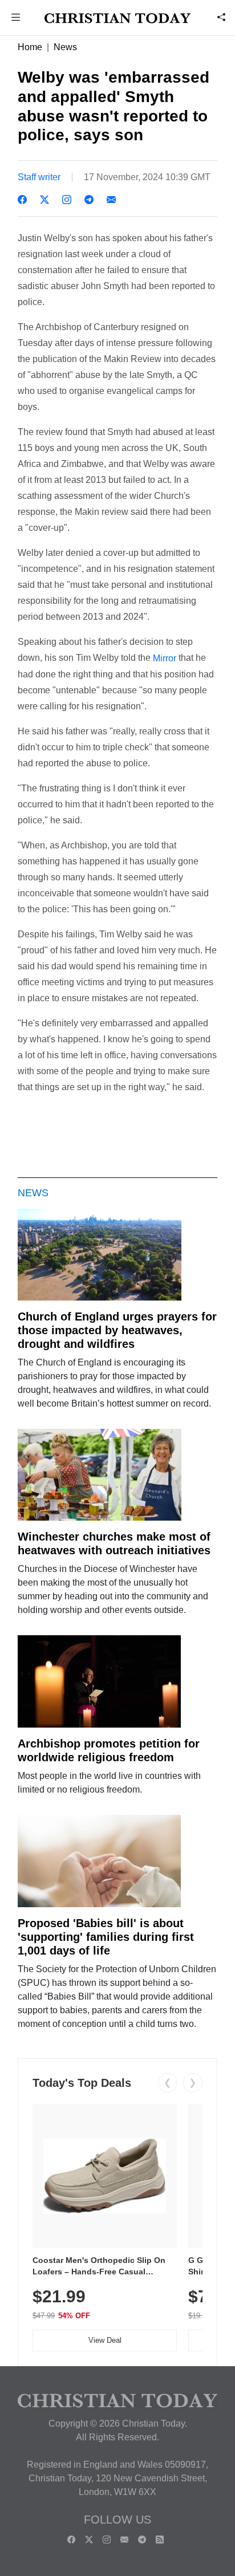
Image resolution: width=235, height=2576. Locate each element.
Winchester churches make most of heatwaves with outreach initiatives (114, 1543)
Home (30, 47)
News (65, 47)
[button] (16, 19)
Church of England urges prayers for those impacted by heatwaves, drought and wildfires (117, 1330)
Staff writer (39, 177)
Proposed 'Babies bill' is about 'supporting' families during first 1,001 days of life (106, 1937)
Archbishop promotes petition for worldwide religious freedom (109, 1750)
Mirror (165, 658)
